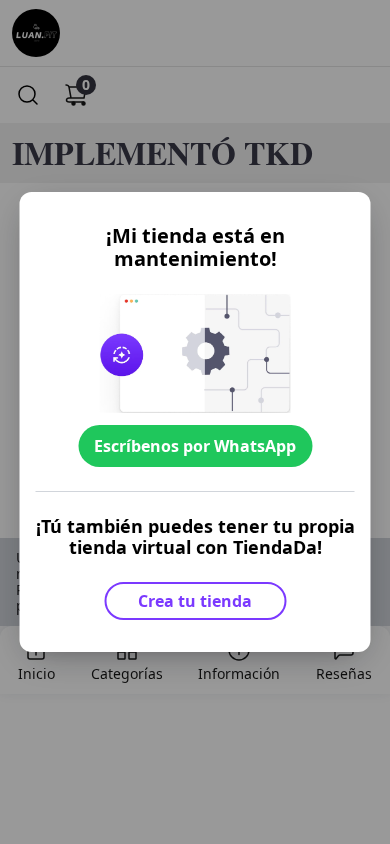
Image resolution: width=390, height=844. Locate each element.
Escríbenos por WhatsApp (195, 446)
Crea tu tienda (195, 601)
